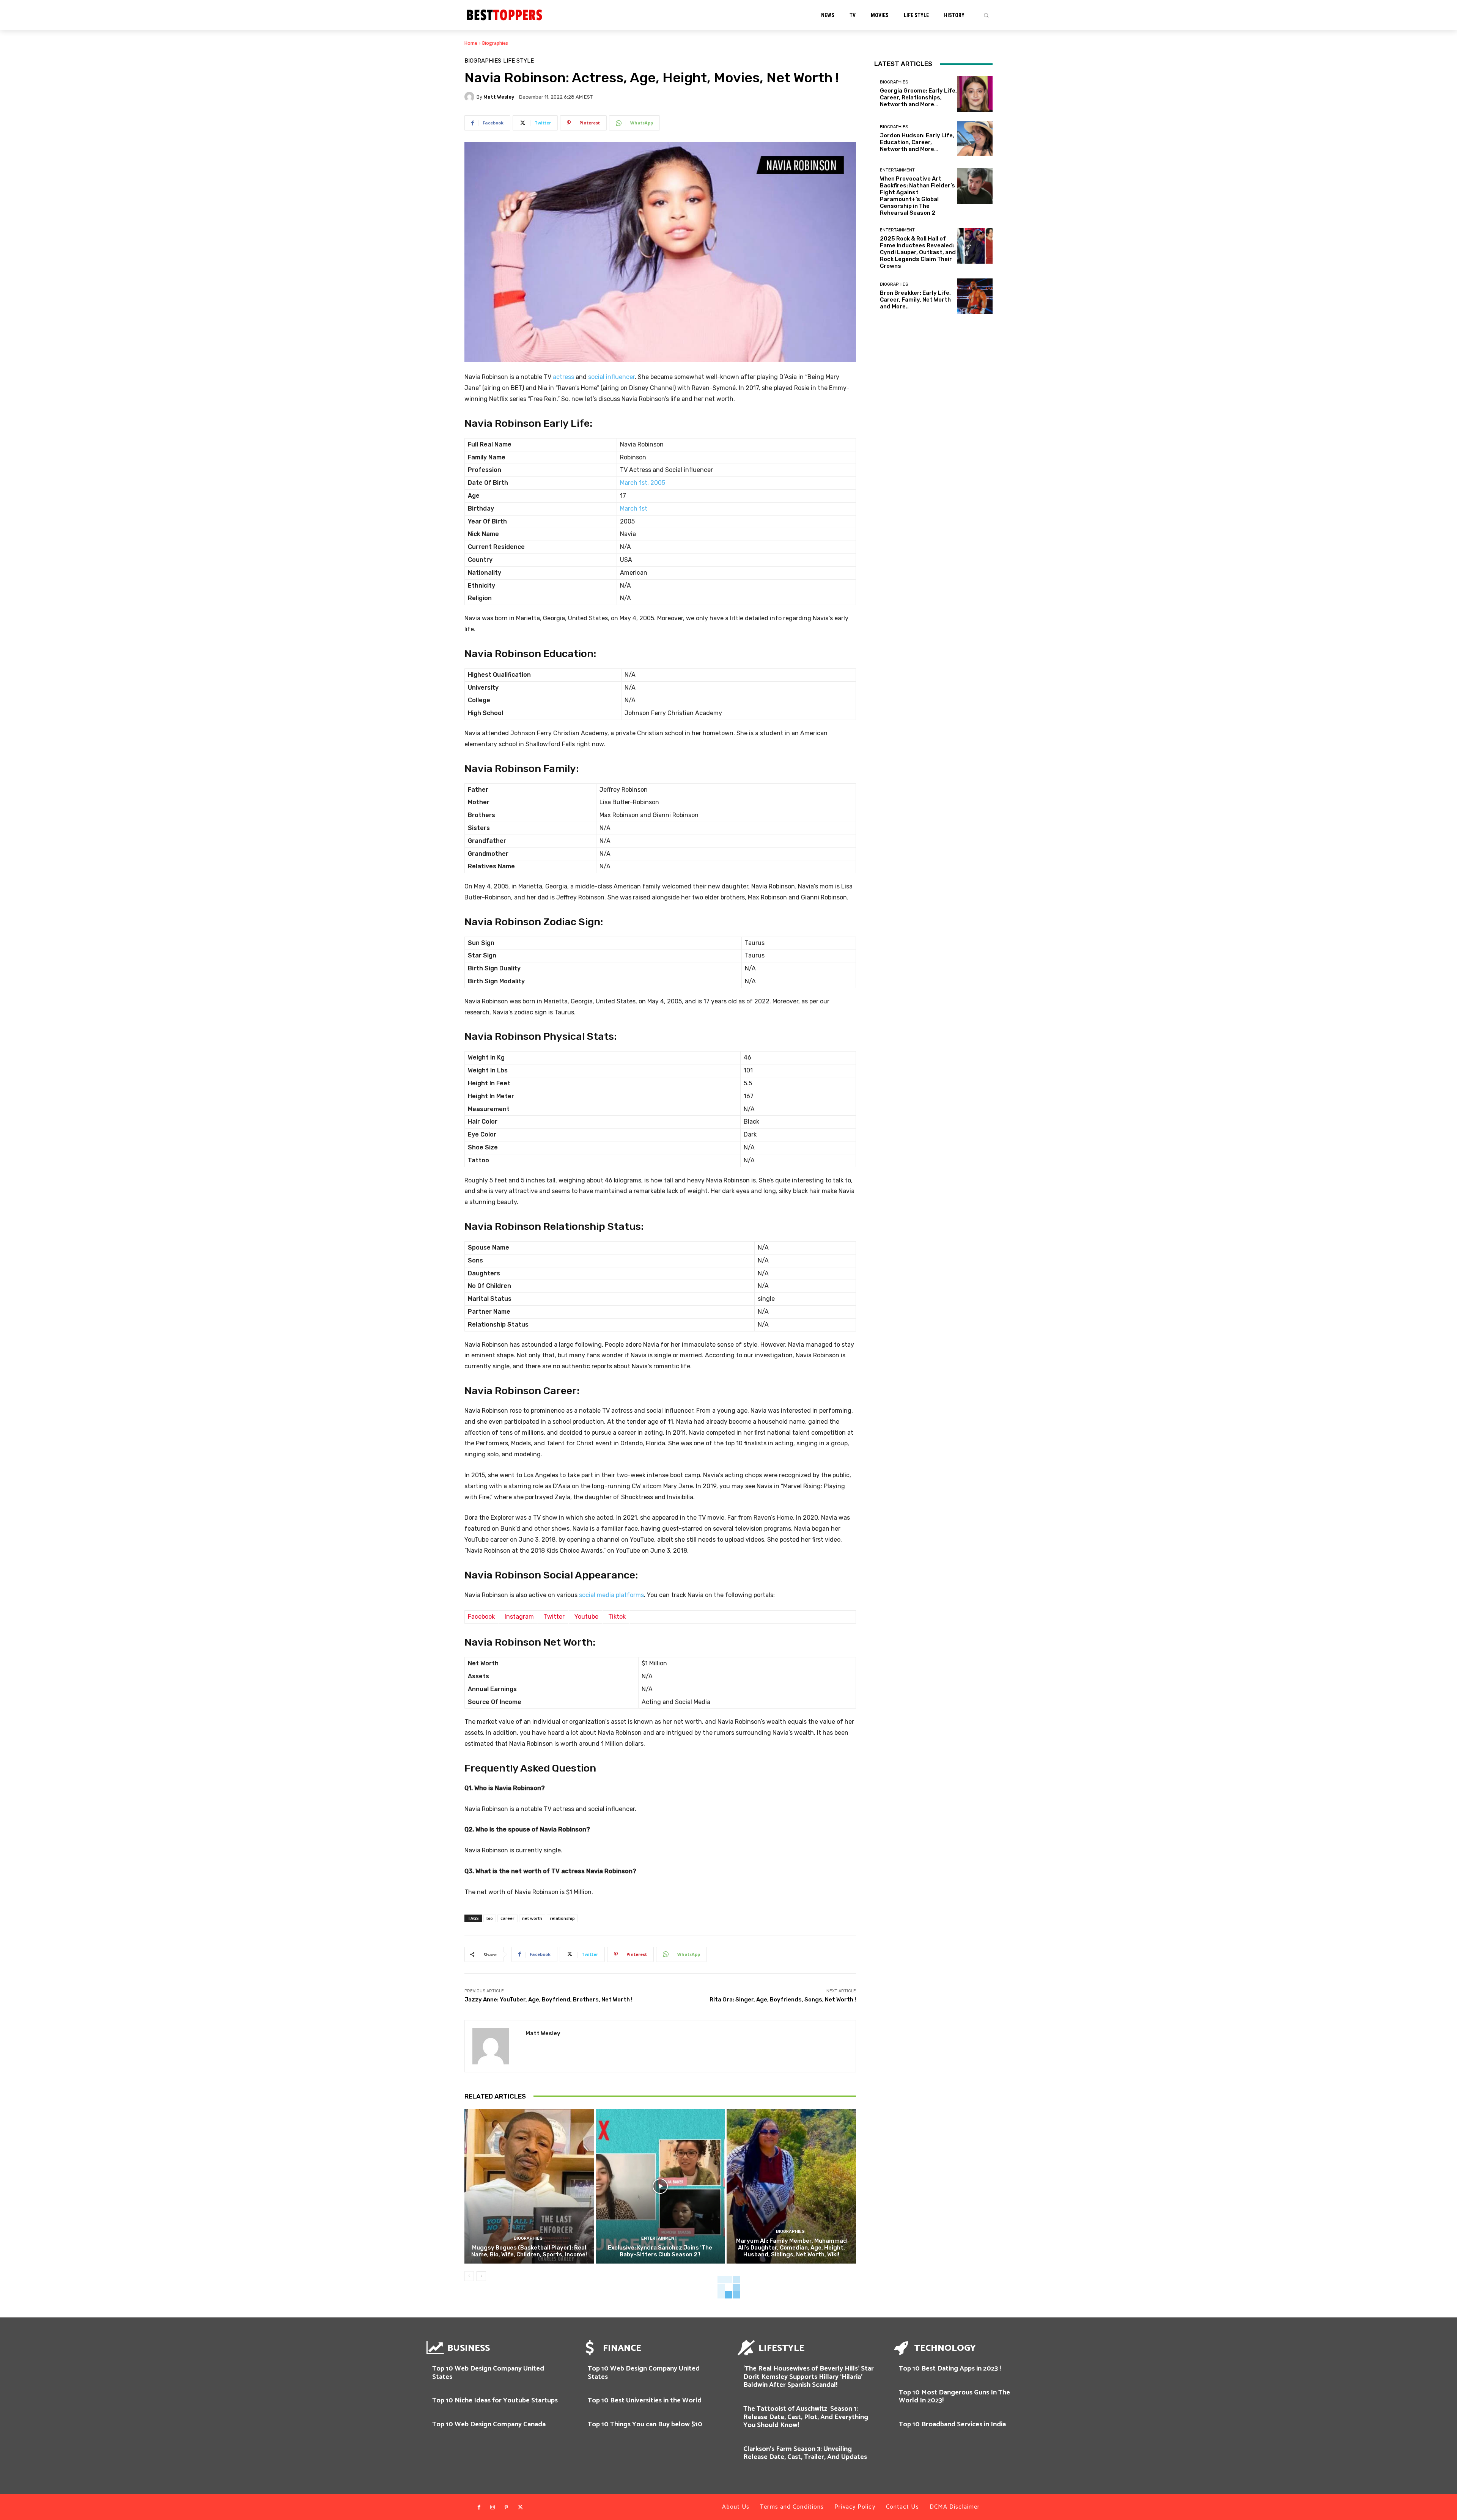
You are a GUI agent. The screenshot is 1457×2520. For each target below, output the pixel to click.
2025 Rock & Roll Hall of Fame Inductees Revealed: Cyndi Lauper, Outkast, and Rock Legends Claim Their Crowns (918, 252)
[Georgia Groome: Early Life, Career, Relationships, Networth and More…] (975, 94)
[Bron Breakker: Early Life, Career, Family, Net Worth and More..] (975, 296)
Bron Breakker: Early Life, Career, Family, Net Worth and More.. (915, 300)
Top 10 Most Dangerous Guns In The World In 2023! (954, 2397)
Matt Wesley (499, 97)
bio (490, 1918)
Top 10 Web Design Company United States (488, 2373)
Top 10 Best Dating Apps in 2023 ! (950, 2369)
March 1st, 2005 (643, 483)
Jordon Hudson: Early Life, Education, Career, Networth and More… (917, 142)
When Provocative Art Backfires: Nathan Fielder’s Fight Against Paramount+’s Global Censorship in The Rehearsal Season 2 (917, 196)
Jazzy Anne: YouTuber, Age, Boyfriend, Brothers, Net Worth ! (548, 2000)
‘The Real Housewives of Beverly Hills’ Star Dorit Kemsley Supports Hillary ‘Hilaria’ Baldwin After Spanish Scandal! (809, 2377)
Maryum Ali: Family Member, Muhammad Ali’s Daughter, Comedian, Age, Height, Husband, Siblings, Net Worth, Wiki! (791, 2248)
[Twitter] (520, 2507)
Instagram (519, 1617)
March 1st (634, 509)
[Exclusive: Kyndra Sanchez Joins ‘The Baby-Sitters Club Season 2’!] (660, 2186)
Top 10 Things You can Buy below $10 (645, 2424)
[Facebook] (479, 2507)
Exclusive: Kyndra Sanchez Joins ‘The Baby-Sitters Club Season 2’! (660, 2251)
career (507, 1918)
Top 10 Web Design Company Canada (489, 2424)
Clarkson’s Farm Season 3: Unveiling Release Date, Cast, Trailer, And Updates (805, 2453)
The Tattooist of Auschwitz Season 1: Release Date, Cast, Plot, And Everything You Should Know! (806, 2417)
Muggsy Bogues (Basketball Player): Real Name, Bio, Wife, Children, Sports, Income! (529, 2251)
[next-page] (481, 2276)
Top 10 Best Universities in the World (645, 2401)
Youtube (586, 1617)
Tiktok (617, 1617)
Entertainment (659, 2238)
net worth (532, 1918)
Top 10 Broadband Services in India (952, 2424)
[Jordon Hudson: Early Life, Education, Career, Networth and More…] (975, 139)
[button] (986, 15)
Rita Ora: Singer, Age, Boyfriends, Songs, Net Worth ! (783, 2000)
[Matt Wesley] (470, 97)
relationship (562, 1918)
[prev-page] (469, 2276)
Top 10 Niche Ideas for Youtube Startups (495, 2401)
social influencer (611, 377)
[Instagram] (492, 2507)
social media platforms (611, 1595)
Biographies (495, 43)
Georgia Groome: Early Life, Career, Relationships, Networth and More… (918, 97)
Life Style (518, 61)
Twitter (554, 1617)
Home (471, 43)
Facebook (481, 1617)
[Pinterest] (507, 2507)
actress (563, 377)
